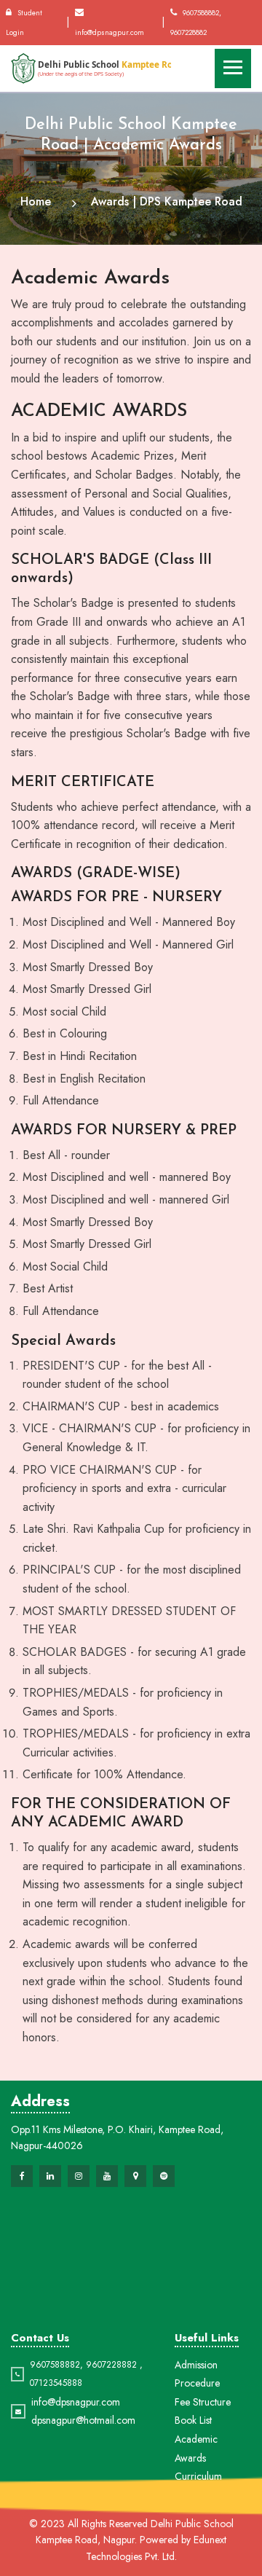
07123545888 (56, 2383)
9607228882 (111, 2365)
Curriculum (198, 2476)
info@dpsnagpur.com (76, 2402)
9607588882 (55, 2365)
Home (36, 201)
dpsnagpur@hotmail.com (83, 2420)
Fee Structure (203, 2402)
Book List (193, 2420)
